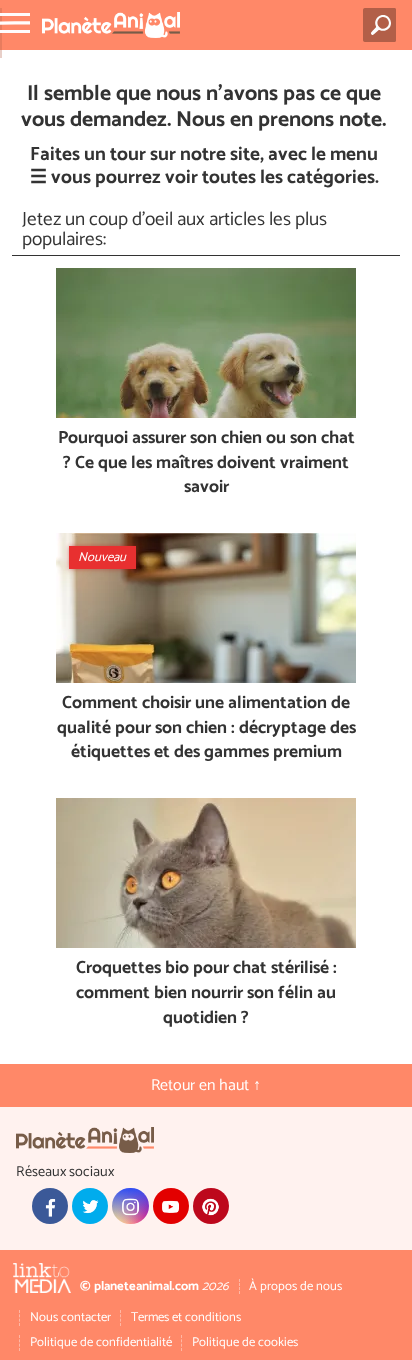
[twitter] (90, 1206)
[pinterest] (211, 1206)
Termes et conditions (186, 1317)
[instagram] (130, 1206)
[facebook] (50, 1206)
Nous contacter (70, 1317)
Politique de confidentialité (101, 1342)
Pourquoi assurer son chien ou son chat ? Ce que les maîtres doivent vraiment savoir (206, 464)
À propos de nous (295, 1286)
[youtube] (171, 1206)
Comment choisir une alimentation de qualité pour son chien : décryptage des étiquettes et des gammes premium (206, 729)
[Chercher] (383, 25)
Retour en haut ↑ (206, 1085)
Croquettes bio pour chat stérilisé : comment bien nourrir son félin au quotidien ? (206, 994)
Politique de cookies (245, 1342)
